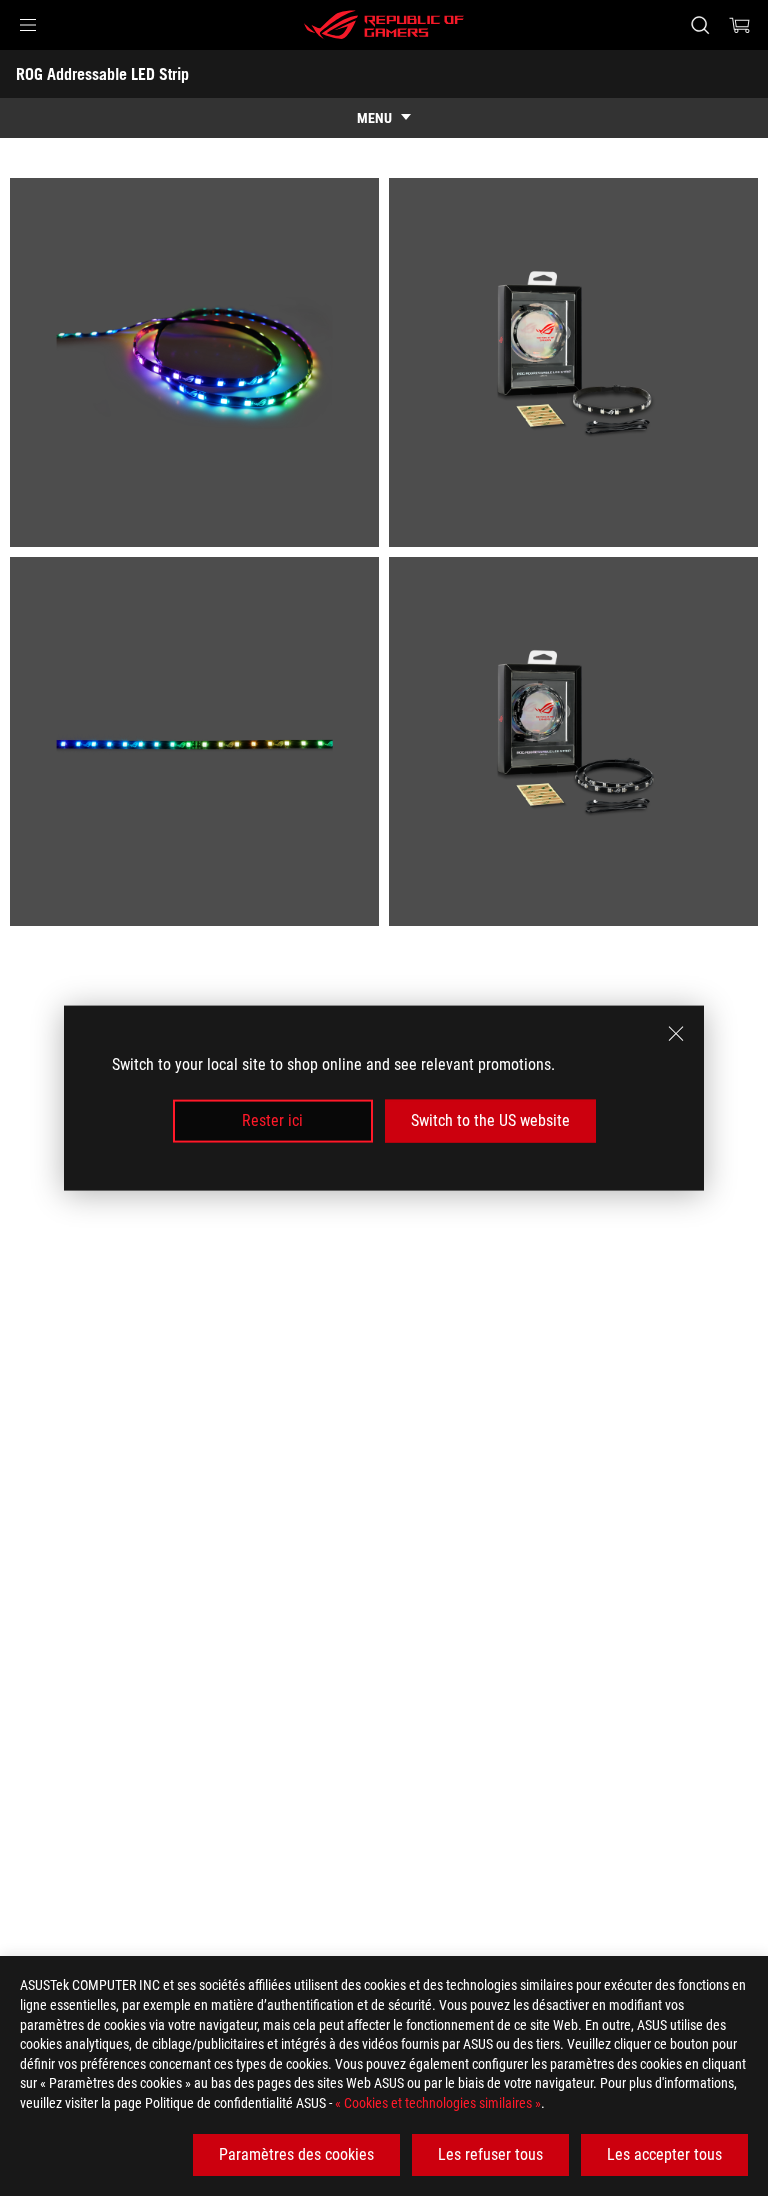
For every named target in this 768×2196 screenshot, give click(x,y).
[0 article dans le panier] (740, 25)
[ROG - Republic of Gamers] (384, 25)
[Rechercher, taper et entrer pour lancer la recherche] (699, 25)
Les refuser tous (490, 2154)
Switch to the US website (490, 1120)
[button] (28, 25)
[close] (676, 1034)
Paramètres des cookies (296, 2154)
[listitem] (194, 362)
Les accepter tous (664, 2154)
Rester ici (272, 1120)
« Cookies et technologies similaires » (438, 2103)
